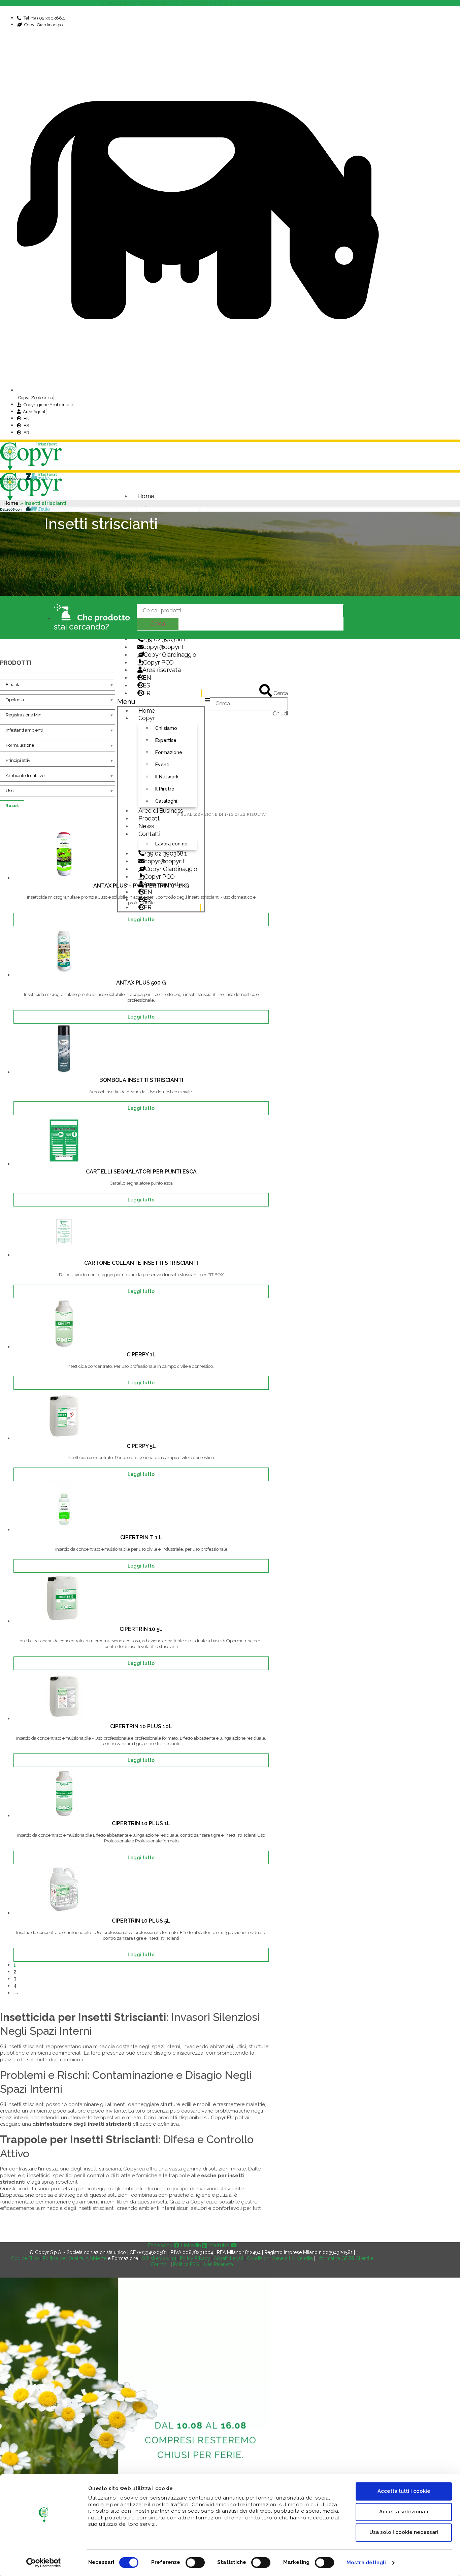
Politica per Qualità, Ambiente (75, 2258)
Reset (12, 806)
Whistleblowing (159, 2258)
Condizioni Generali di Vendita (280, 2258)
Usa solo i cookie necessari (404, 2532)
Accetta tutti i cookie (404, 2491)
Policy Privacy (195, 2258)
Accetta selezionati (404, 2512)
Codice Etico (25, 2258)
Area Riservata (218, 2264)
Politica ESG (186, 2264)
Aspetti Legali (228, 2258)
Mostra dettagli (366, 2563)
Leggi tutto (141, 920)
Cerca (158, 624)
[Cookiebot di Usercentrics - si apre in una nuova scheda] (44, 2563)
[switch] (195, 2563)
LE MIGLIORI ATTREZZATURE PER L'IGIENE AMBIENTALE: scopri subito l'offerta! (192, 3)
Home (146, 496)
